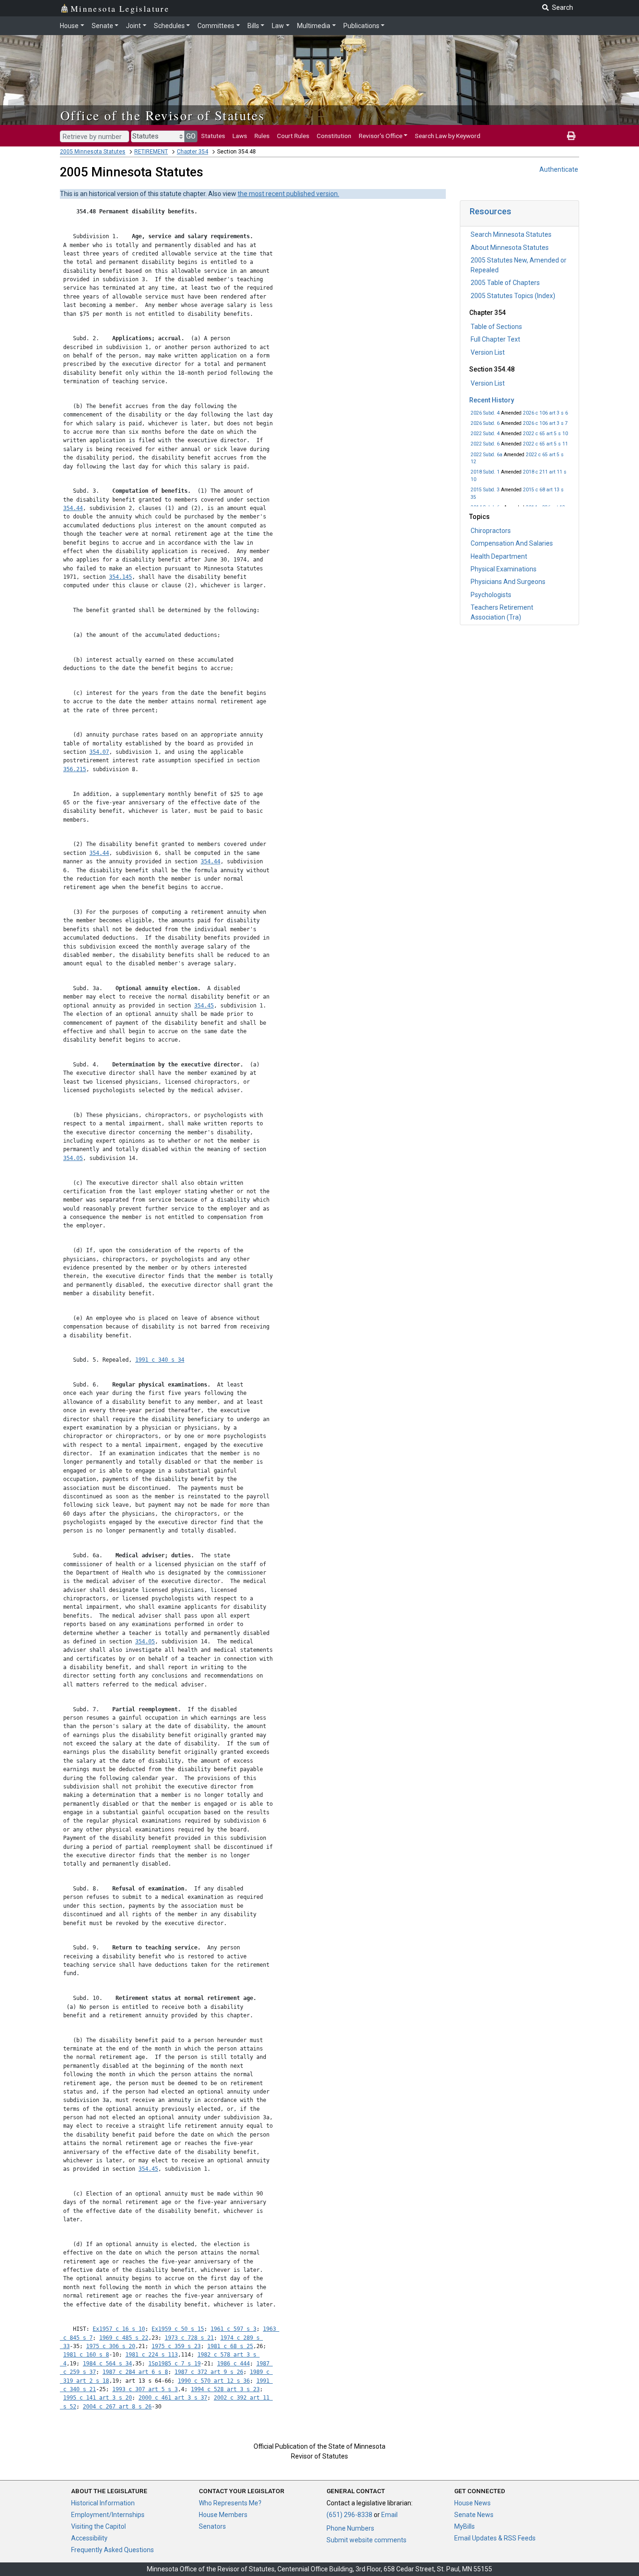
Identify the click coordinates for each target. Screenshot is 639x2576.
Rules (262, 136)
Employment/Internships (108, 2515)
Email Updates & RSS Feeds (495, 2538)
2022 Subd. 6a (487, 455)
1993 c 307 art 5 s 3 (145, 2389)
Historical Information (103, 2503)
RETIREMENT (151, 152)
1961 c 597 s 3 (233, 2329)
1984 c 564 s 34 (107, 2364)
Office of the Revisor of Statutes (163, 115)
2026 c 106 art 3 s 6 (545, 413)
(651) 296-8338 (349, 2515)
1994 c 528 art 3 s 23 (225, 2389)
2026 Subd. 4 (485, 413)
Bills (253, 26)
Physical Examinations (504, 569)
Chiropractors (491, 531)
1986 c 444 (233, 2364)
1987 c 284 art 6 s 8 (135, 2372)
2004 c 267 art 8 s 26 (117, 2407)
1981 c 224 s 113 (152, 2355)
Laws (240, 136)
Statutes (213, 136)
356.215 (75, 769)
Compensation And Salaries (512, 543)
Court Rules (293, 136)
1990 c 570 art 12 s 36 (214, 2381)
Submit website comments (367, 2540)
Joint (133, 26)
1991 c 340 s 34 (160, 1360)
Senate (102, 26)
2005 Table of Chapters (505, 283)
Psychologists (491, 595)
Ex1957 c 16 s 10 (119, 2329)
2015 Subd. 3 (485, 490)
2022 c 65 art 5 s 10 (545, 434)
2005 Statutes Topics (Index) (513, 296)
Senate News (474, 2515)
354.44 (73, 508)
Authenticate (559, 169)
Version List (488, 352)
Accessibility (89, 2538)
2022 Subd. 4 (485, 434)
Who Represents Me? (230, 2503)
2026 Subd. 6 (485, 423)
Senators (212, 2526)
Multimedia (314, 26)
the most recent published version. (288, 194)
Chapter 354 (192, 152)
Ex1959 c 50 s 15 (178, 2329)
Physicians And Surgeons (508, 582)
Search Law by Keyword (448, 136)
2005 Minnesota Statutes (93, 152)
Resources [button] (490, 211)
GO (191, 136)
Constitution (334, 136)
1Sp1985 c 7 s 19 (174, 2364)
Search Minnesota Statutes (511, 234)
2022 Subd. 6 (485, 444)
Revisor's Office (381, 136)
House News (472, 2503)
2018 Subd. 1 (485, 472)
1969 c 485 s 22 (124, 2338)
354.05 (73, 1158)
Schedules (169, 26)
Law (278, 26)
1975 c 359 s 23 (176, 2346)
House (69, 26)
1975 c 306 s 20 (111, 2346)
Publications (361, 26)
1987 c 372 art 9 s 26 (209, 2372)
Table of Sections (496, 327)
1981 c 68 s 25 (230, 2346)
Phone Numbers (350, 2528)
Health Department (499, 556)
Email (389, 2515)
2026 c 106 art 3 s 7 (545, 423)
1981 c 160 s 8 (86, 2355)
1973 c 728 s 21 (189, 2338)
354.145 (120, 577)
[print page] (571, 136)
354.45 (204, 1006)
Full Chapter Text (495, 339)
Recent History (492, 400)
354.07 (99, 752)
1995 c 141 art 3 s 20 (98, 2398)
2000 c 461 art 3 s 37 (173, 2398)
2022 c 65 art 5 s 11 (545, 444)
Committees (216, 26)
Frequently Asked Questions (113, 2550)
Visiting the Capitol (98, 2526)
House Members (223, 2515)
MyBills (465, 2526)
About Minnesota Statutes (510, 248)
